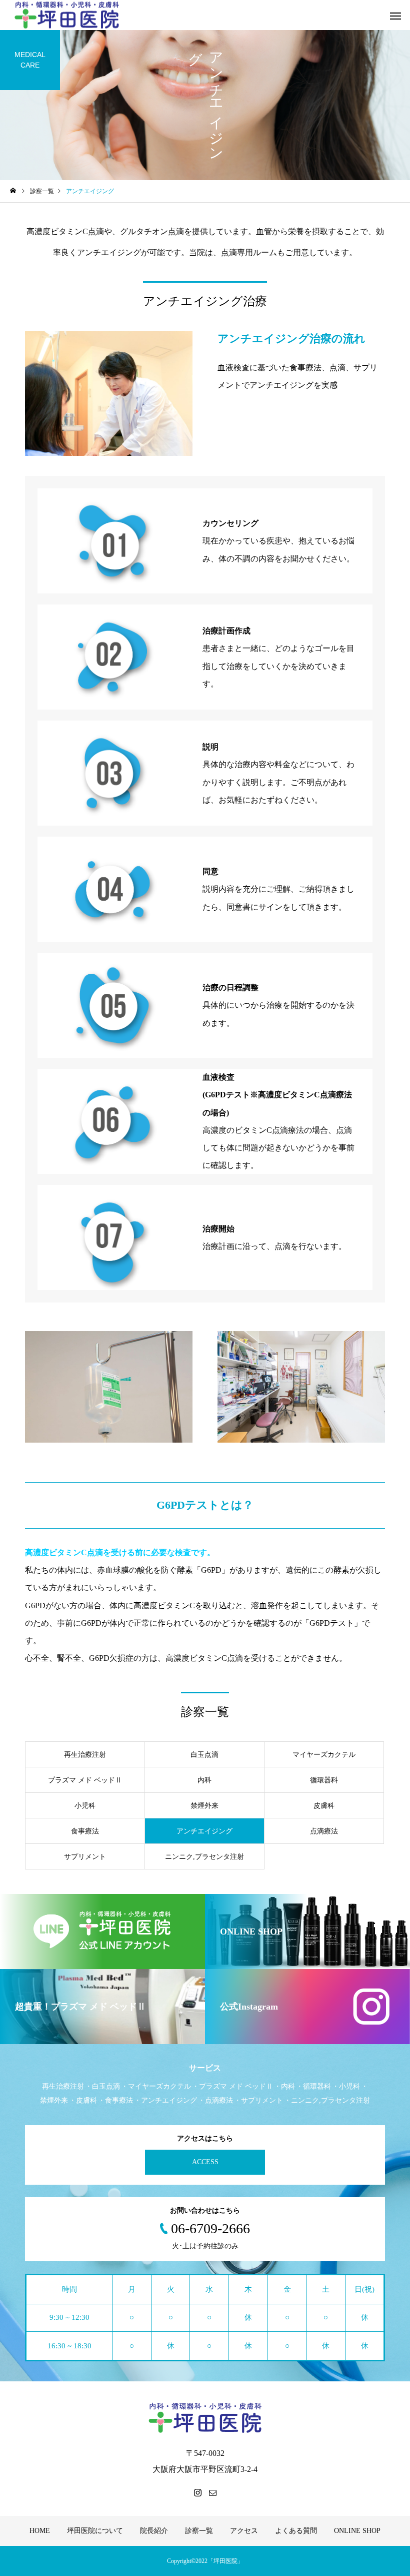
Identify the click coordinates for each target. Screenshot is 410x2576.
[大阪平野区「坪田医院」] (205, 2418)
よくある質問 (296, 2531)
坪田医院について (95, 2531)
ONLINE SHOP (357, 2531)
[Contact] (212, 2492)
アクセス (244, 2531)
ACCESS (205, 2162)
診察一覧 (199, 2531)
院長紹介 (154, 2531)
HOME (40, 2531)
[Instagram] (197, 2492)
